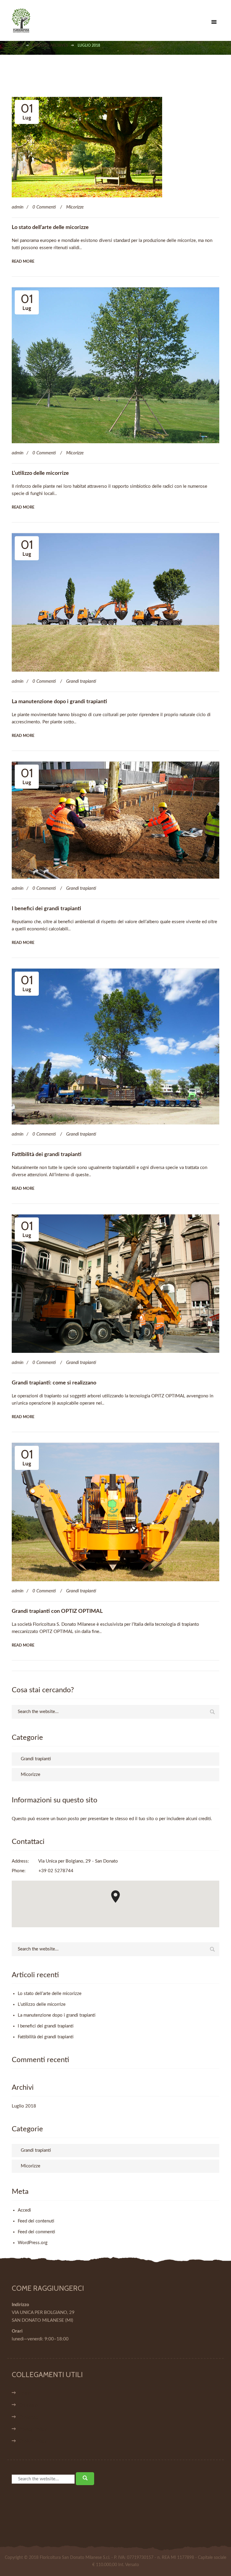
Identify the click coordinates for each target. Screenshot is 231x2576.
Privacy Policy (33, 2429)
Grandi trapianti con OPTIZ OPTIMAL (57, 1611)
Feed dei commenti (36, 2232)
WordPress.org (33, 2243)
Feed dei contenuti (36, 2221)
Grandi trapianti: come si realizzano (54, 1383)
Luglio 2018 (24, 2106)
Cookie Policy (33, 2441)
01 (27, 111)
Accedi (24, 2210)
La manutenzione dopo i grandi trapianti (59, 702)
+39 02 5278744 (56, 1871)
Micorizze (75, 207)
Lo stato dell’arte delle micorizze (50, 227)
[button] (115, 1897)
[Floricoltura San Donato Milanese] (113, 20)
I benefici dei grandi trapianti (46, 909)
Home (25, 2393)
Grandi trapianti (81, 681)
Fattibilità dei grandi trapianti (47, 1155)
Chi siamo (28, 2405)
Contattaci (29, 2417)
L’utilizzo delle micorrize (40, 473)
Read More (23, 262)
